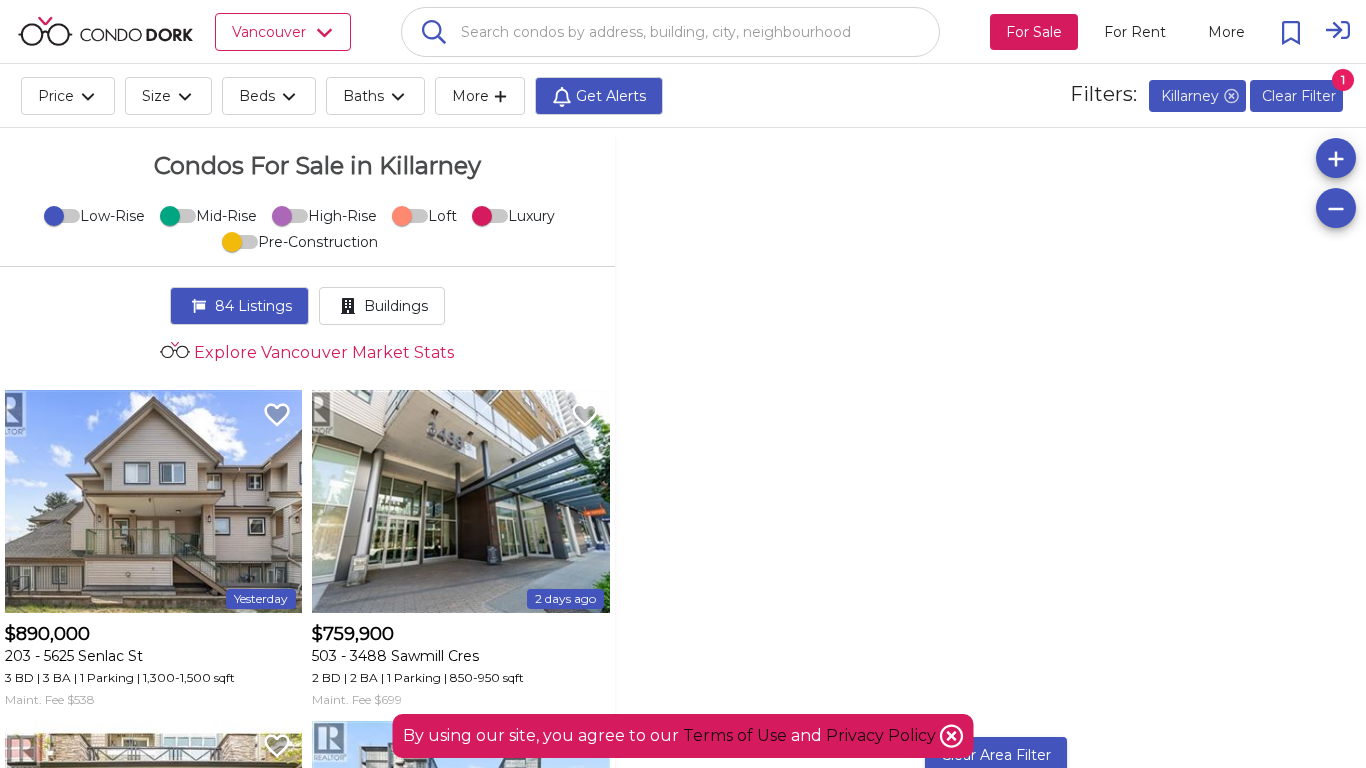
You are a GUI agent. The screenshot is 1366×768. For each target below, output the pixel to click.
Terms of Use (735, 735)
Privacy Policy (883, 735)
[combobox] (670, 32)
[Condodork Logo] (105, 31)
